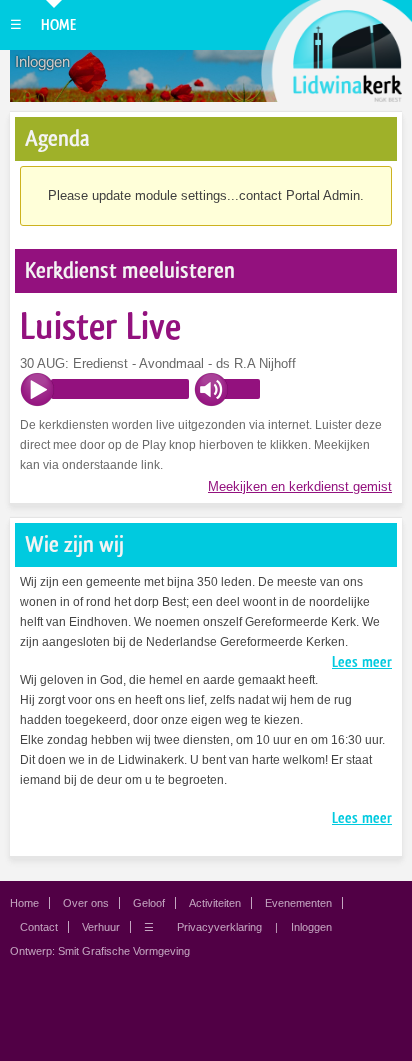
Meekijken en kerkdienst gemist (300, 486)
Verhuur (101, 927)
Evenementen (298, 903)
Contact (39, 927)
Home (58, 25)
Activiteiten (215, 903)
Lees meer (362, 662)
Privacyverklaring (219, 927)
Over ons (86, 903)
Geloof (149, 903)
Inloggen (42, 62)
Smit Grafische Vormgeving (124, 951)
